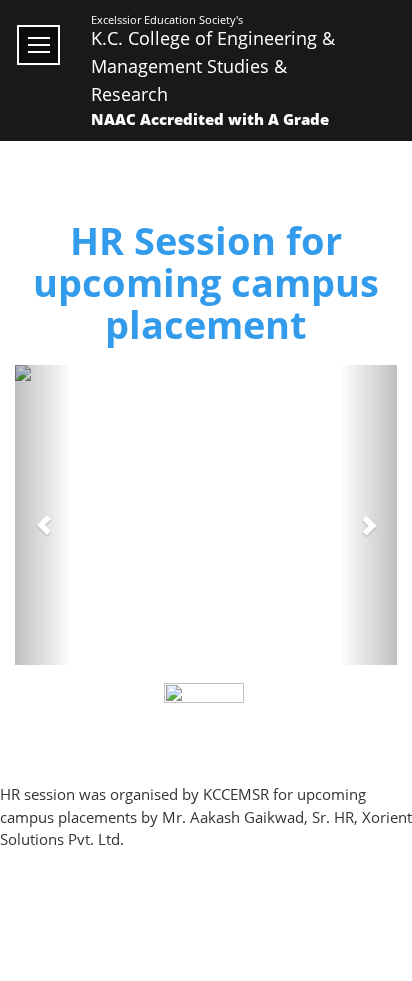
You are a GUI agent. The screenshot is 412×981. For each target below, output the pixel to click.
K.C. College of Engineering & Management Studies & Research (213, 66)
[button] (43, 515)
